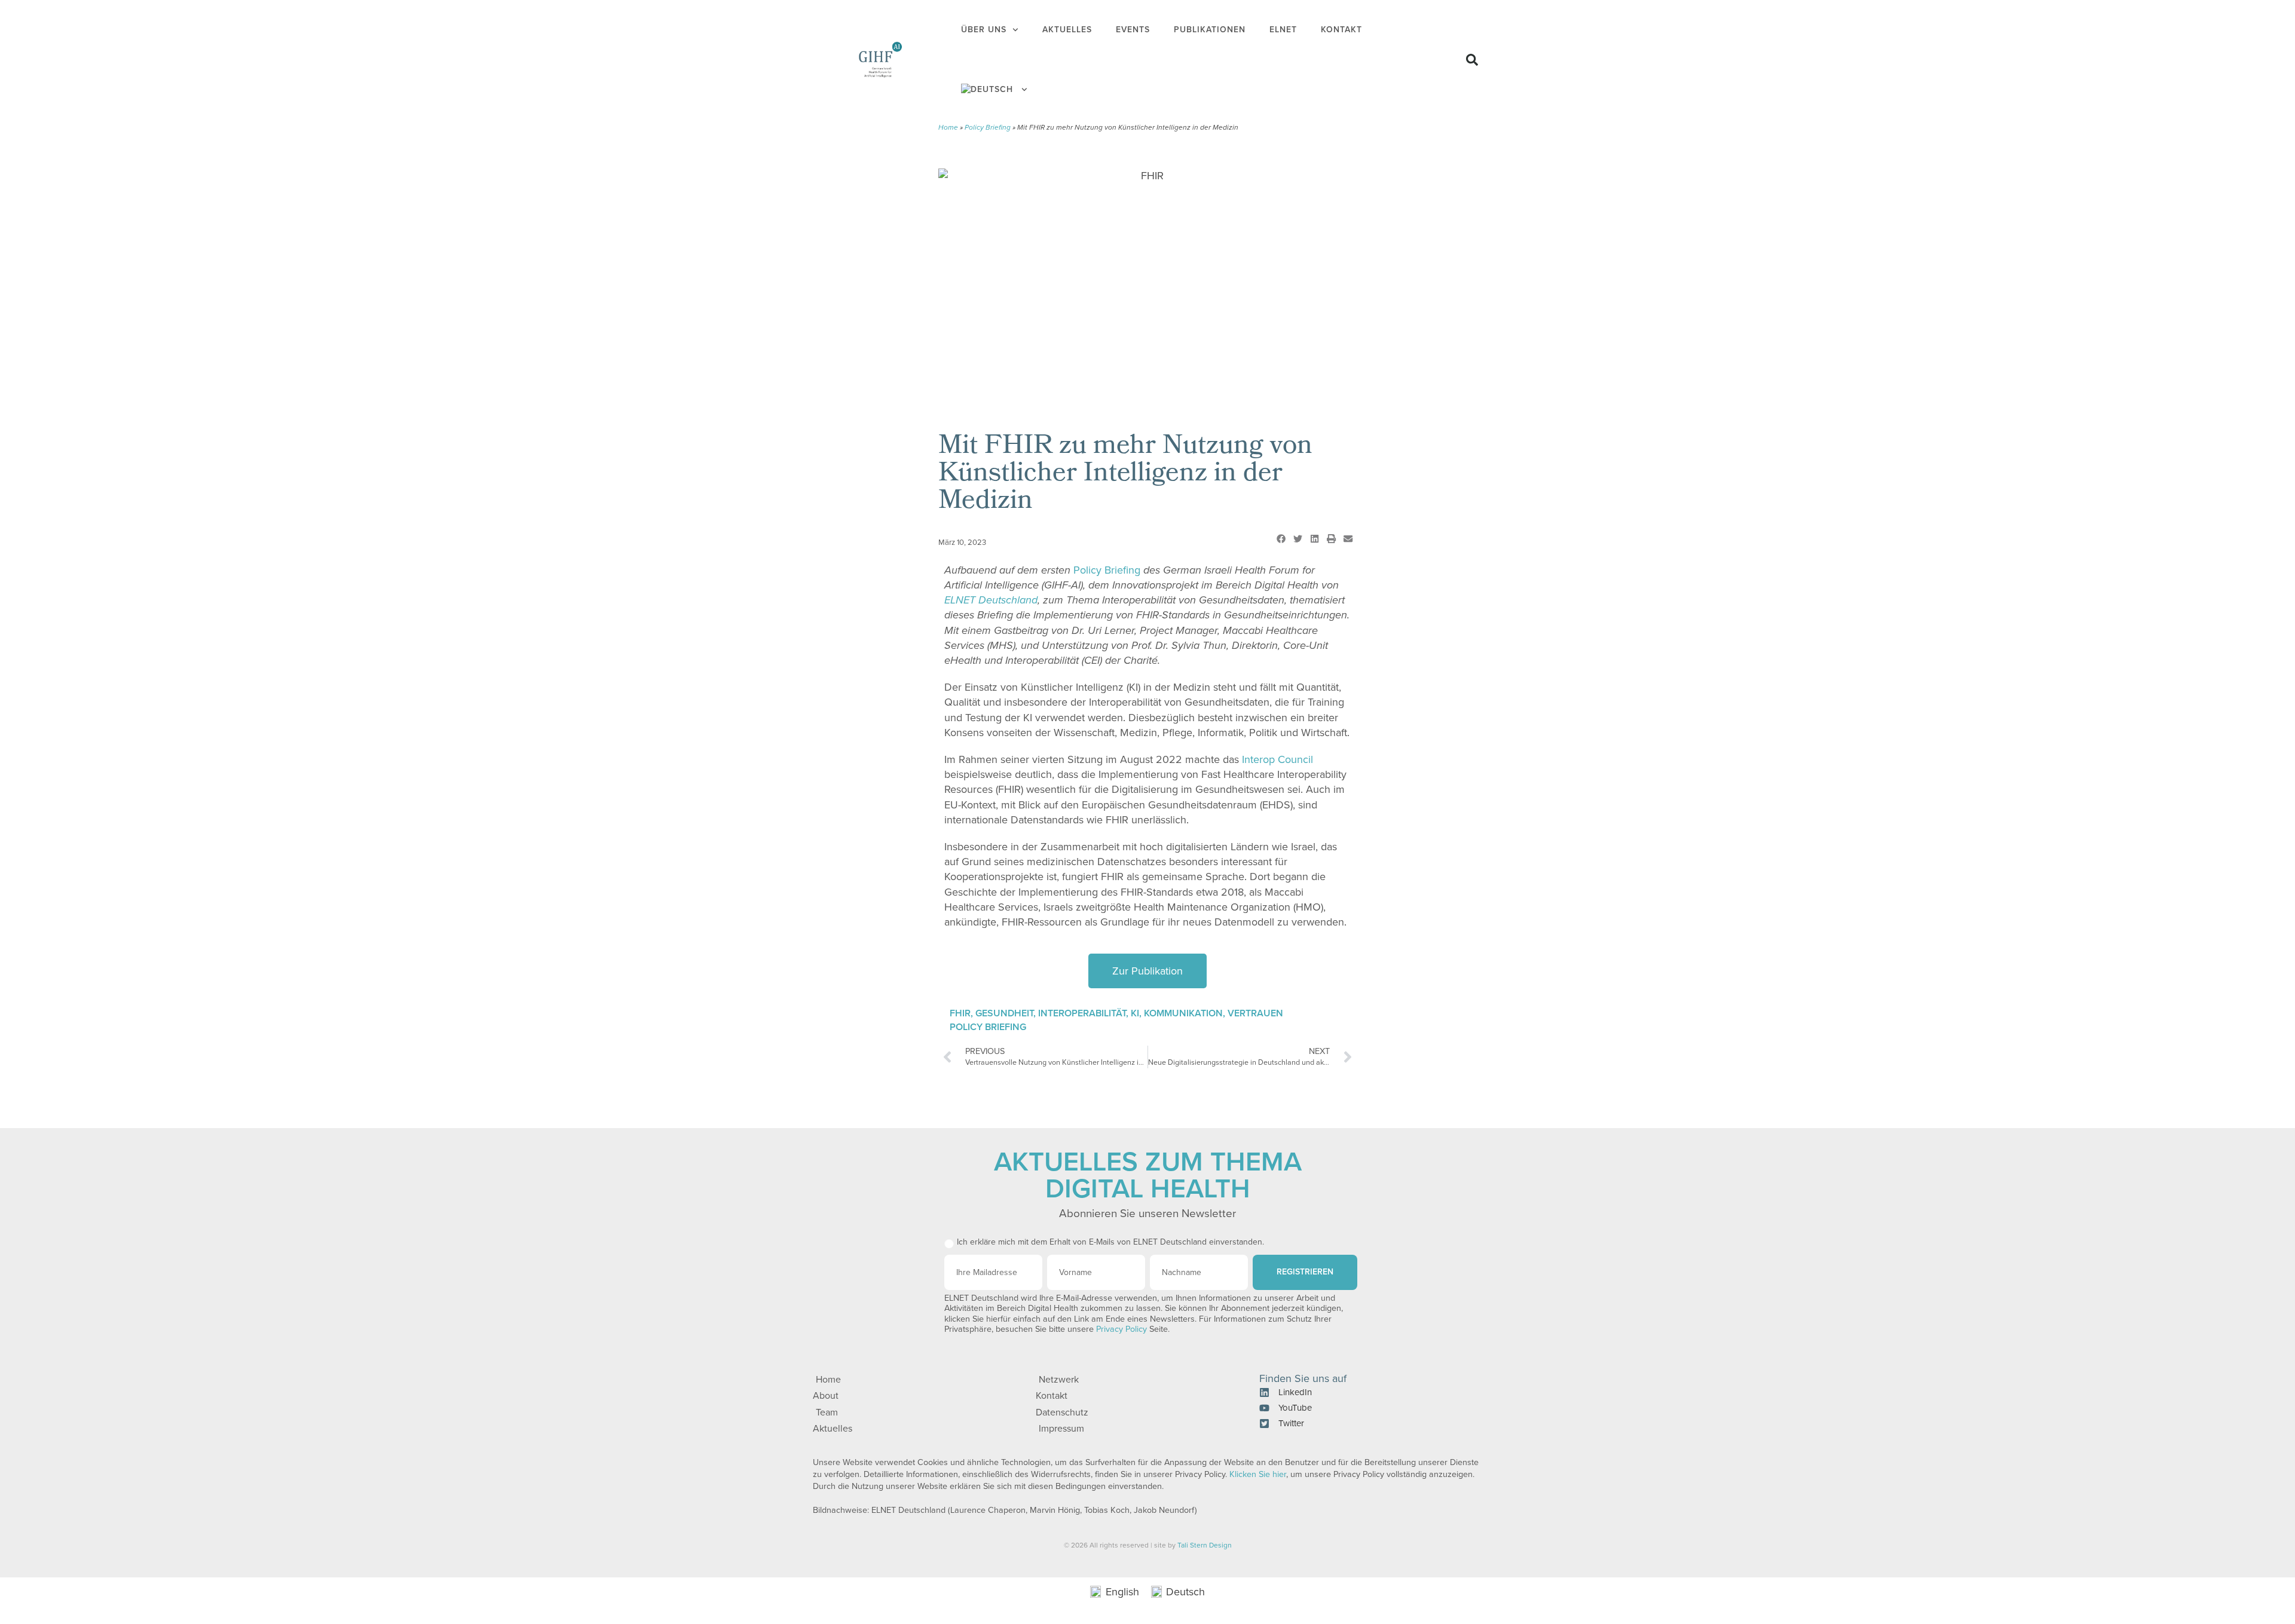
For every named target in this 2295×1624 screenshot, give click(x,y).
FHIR (960, 1013)
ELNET (1283, 30)
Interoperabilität (1082, 1013)
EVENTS (1133, 30)
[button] (1472, 60)
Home (948, 127)
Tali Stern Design (1205, 1545)
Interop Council (1277, 759)
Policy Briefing (988, 127)
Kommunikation (1183, 1013)
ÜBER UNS (984, 30)
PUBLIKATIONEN (1210, 30)
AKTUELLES (1067, 30)
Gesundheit (1004, 1013)
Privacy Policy (1122, 1329)
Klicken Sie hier (1258, 1474)
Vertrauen (1255, 1013)
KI (1135, 1013)
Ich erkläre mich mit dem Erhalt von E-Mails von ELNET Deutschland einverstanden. (1110, 1242)
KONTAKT (1341, 30)
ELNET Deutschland (991, 600)
